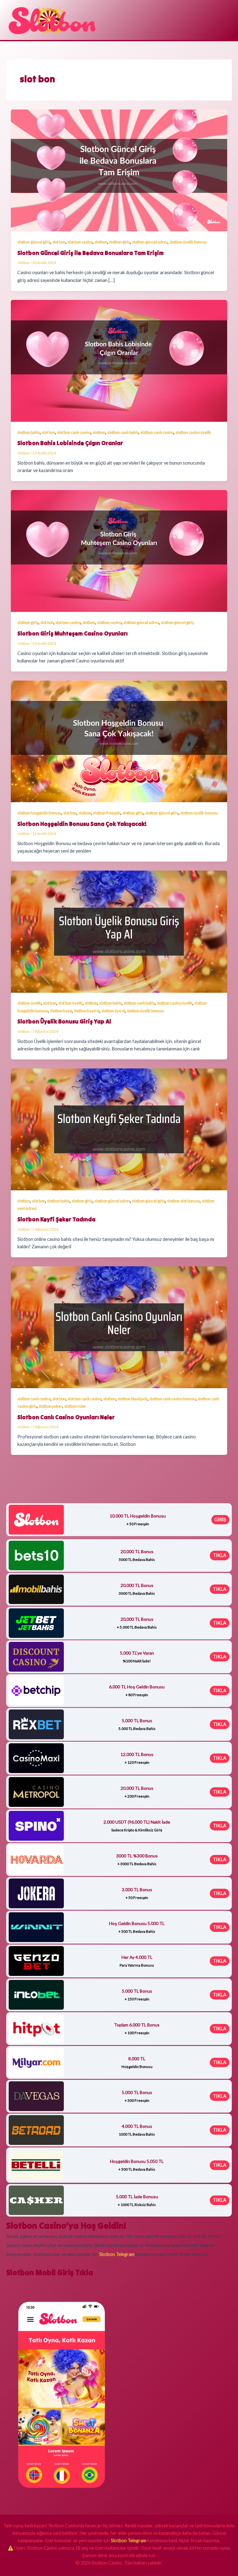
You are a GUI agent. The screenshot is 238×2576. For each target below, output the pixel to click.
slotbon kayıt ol (87, 1011)
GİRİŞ (220, 1520)
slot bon (59, 242)
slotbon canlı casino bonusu (173, 1399)
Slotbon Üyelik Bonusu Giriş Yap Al (64, 1021)
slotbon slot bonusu (183, 1201)
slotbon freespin (107, 813)
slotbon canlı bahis (123, 432)
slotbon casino (109, 622)
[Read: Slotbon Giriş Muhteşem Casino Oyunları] (119, 551)
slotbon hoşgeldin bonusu (39, 813)
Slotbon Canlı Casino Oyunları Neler (66, 1417)
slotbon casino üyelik (193, 432)
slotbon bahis (29, 432)
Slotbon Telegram (129, 2540)
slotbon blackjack (133, 1399)
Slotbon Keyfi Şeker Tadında (56, 1219)
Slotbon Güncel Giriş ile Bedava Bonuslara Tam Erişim (90, 253)
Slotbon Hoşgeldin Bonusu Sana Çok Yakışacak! (82, 824)
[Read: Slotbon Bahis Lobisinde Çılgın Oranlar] (119, 360)
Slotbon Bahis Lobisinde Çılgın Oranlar (70, 443)
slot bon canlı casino (74, 432)
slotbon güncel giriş (34, 242)
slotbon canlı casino (157, 432)
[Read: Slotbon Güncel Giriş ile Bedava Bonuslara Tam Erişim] (119, 170)
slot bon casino (80, 242)
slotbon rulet (75, 1406)
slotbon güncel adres (150, 242)
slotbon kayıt (61, 1011)
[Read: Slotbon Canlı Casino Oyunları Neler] (119, 1327)
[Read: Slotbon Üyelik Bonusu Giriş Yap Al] (119, 931)
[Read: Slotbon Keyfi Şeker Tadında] (119, 1129)
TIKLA (220, 1555)
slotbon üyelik (29, 1003)
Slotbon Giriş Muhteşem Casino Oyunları (73, 633)
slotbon (101, 242)
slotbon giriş (120, 242)
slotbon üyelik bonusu (188, 242)
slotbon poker (51, 1406)
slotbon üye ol (113, 1011)
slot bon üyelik (71, 1003)
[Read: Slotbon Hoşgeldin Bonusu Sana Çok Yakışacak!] (119, 741)
